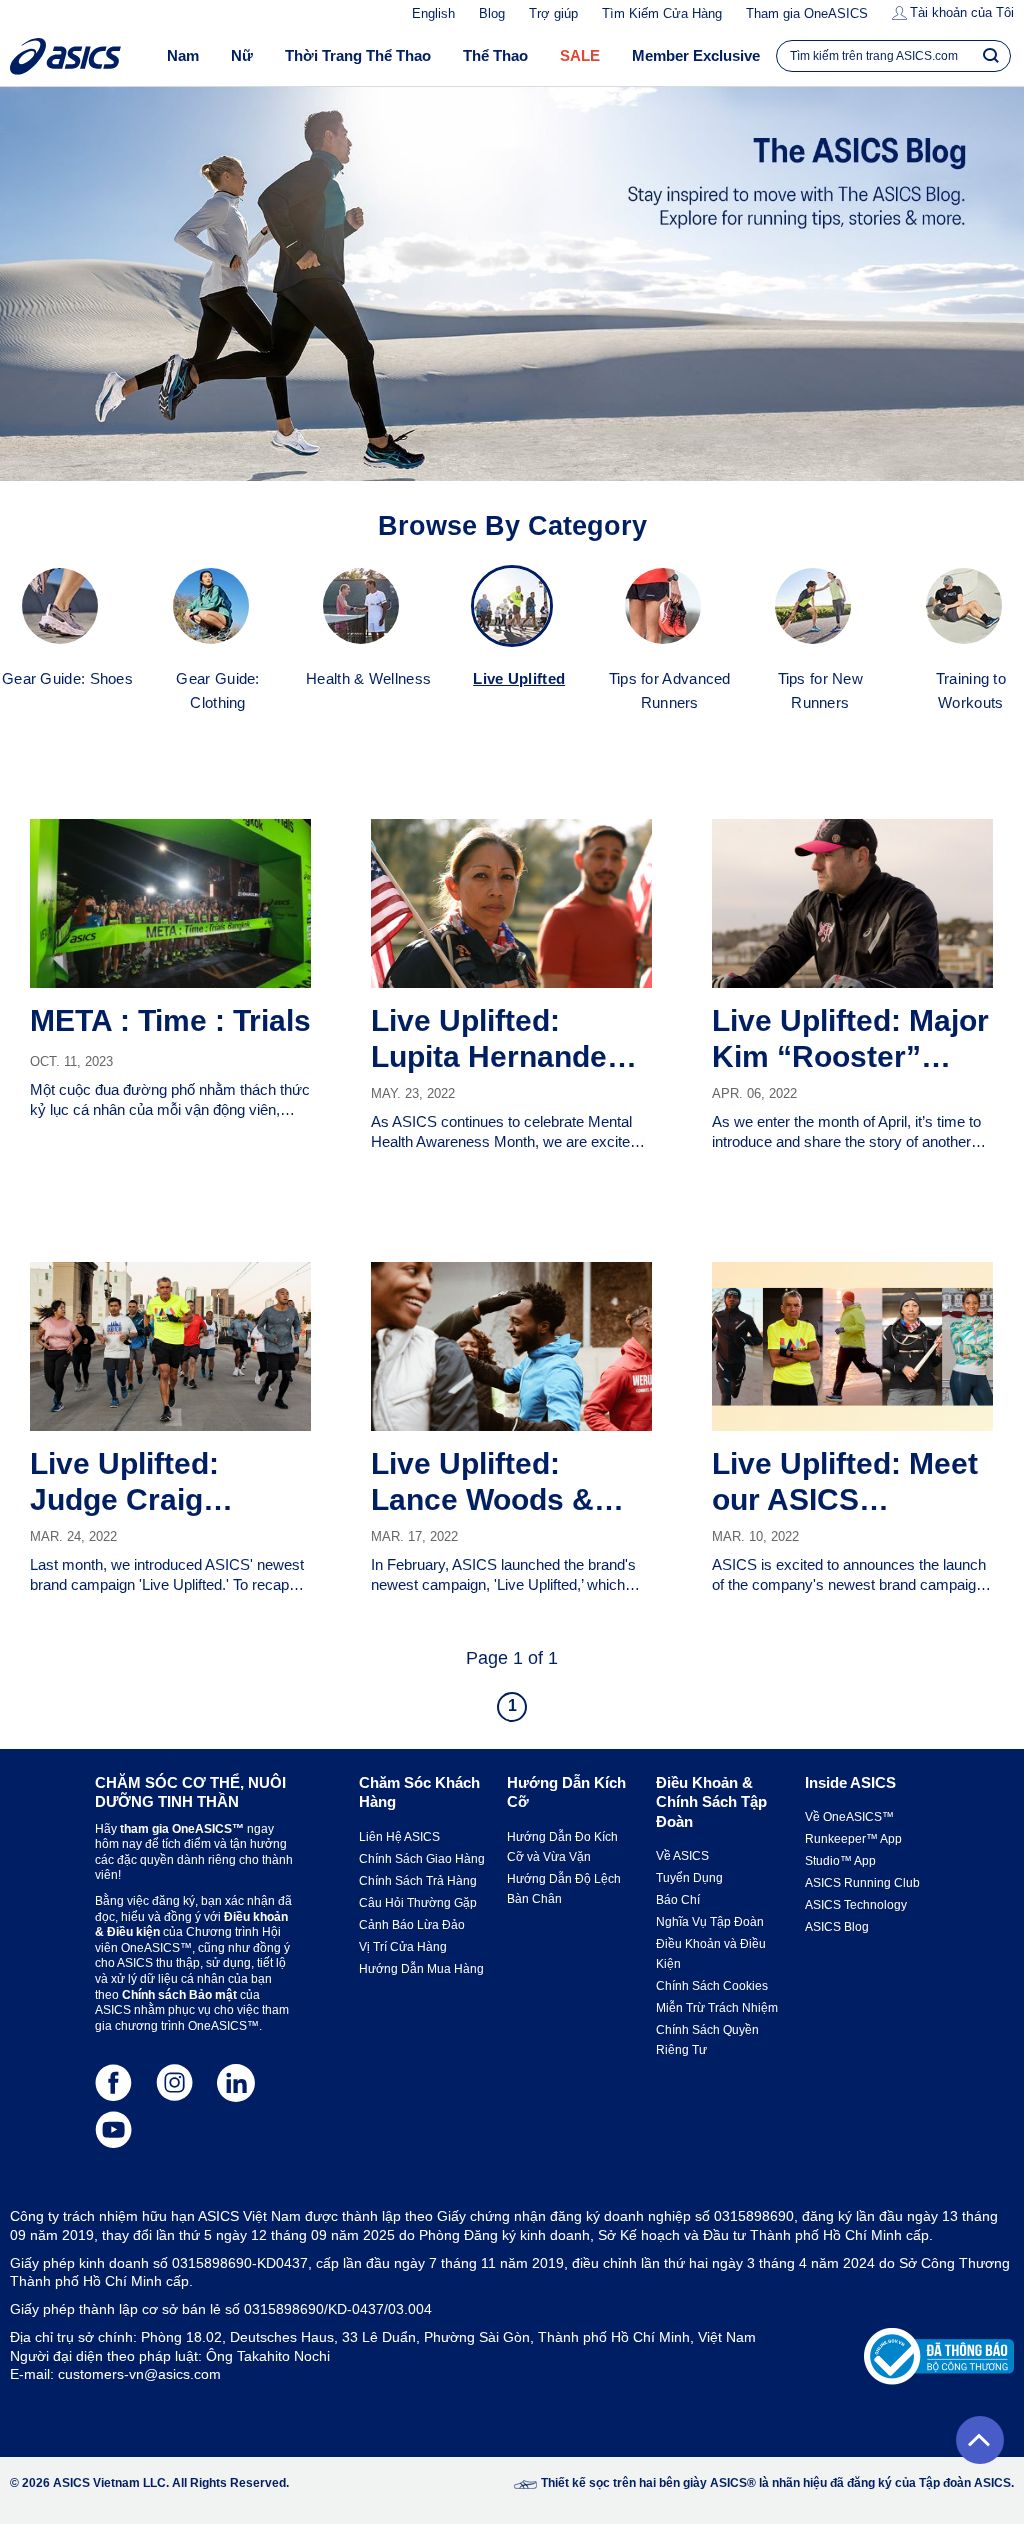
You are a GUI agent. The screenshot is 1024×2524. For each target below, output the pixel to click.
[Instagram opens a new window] (174, 2082)
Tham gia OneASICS (807, 13)
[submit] (991, 55)
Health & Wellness (368, 678)
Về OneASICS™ (849, 1817)
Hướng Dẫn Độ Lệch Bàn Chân (564, 1889)
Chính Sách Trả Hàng (418, 1881)
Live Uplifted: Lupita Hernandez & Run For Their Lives (511, 1039)
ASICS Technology (856, 1905)
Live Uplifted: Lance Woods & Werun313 (482, 1482)
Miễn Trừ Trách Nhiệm (717, 2008)
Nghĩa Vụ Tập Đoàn (710, 1922)
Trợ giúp (553, 13)
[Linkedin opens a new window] (235, 2082)
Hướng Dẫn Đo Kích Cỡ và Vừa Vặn (562, 1847)
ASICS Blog (837, 1927)
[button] (980, 2440)
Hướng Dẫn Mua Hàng (421, 1969)
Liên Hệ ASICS (399, 1837)
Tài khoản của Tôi (962, 12)
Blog (492, 13)
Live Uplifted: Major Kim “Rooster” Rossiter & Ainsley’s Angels (850, 1039)
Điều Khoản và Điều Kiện (711, 1954)
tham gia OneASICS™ (182, 1829)
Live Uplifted (519, 678)
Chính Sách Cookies (712, 1986)
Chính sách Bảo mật (179, 1995)
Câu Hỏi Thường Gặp (418, 1903)
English (433, 13)
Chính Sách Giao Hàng (422, 1859)
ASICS (65, 56)
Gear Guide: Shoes (67, 678)
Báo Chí (678, 1900)
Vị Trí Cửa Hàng (403, 1947)
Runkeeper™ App (853, 1839)
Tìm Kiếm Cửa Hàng (662, 13)
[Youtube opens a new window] (113, 2129)
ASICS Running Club (862, 1883)
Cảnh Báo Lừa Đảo (412, 1925)
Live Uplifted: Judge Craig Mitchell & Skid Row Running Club (162, 1482)
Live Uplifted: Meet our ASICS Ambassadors (845, 1482)
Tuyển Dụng (689, 1878)
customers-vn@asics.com (139, 2374)
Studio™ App (840, 1861)
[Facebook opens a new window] (113, 2082)
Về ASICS (682, 1856)
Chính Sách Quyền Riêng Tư (707, 2040)
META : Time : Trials (170, 1020)
